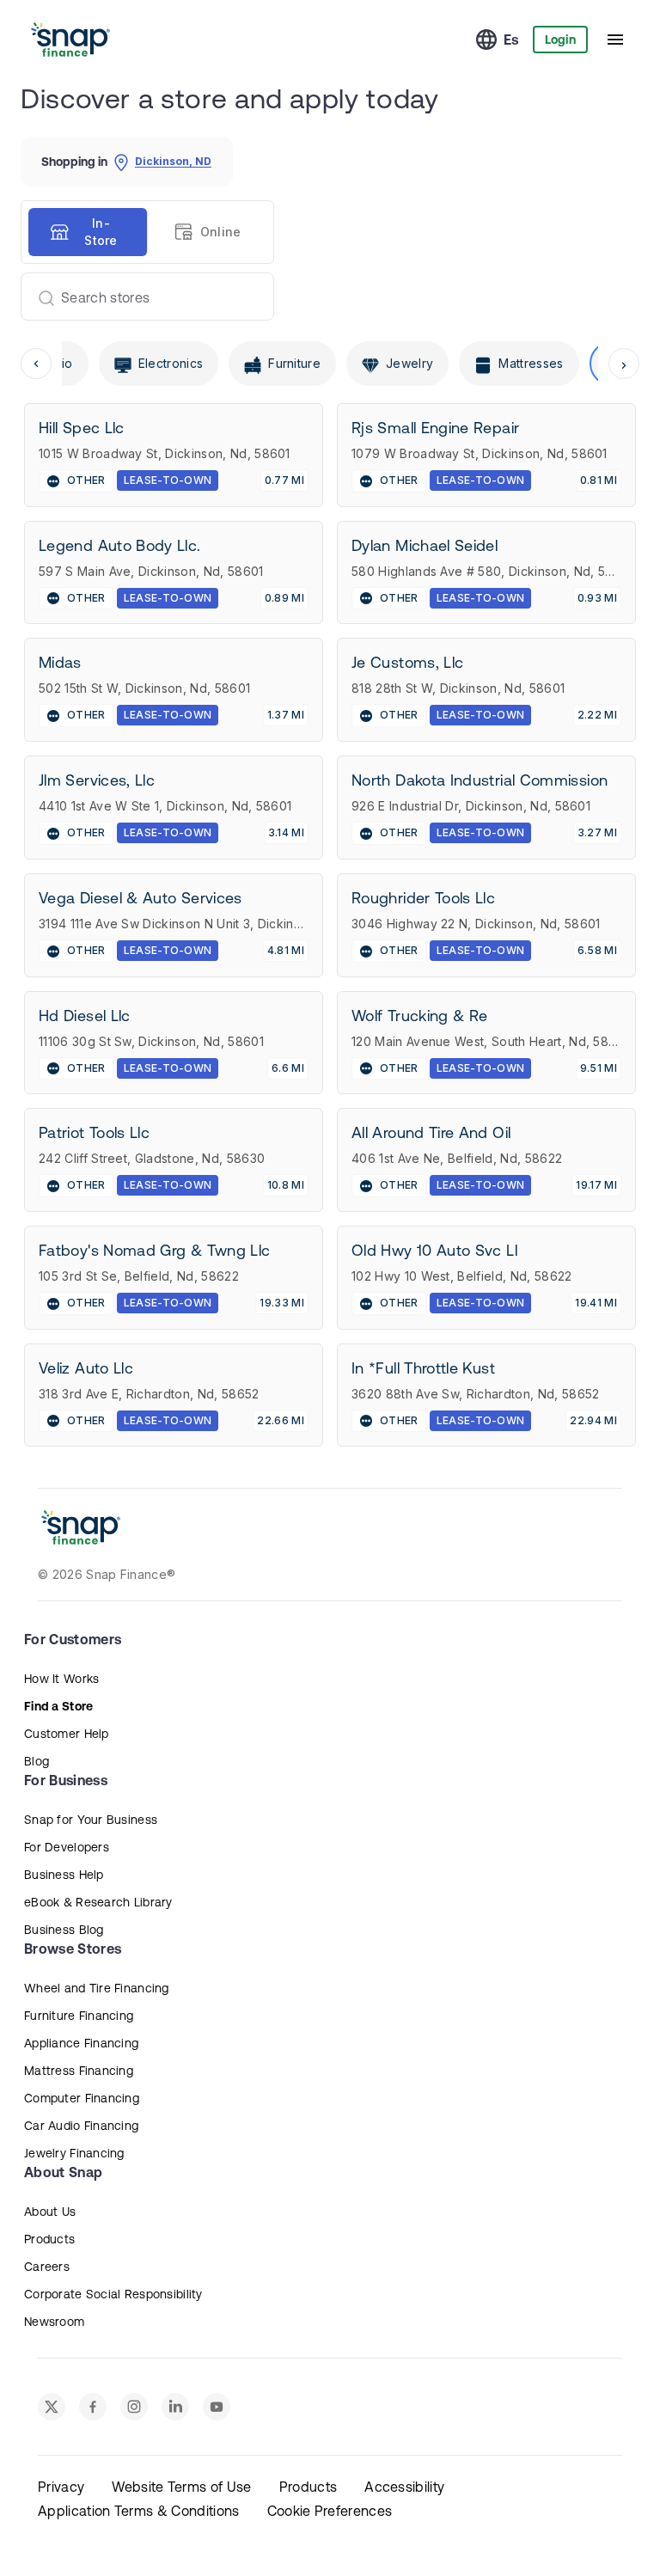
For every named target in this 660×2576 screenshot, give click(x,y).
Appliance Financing (81, 2043)
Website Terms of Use (181, 2487)
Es (511, 40)
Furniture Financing (79, 2016)
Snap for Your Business (91, 1820)
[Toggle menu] (615, 40)
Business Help (64, 1875)
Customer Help (67, 1734)
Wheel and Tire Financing (97, 1988)
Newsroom (54, 2322)
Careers (47, 2267)
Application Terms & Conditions (139, 2511)
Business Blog (64, 1930)
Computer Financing (82, 2098)
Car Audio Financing (81, 2126)
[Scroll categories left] (36, 364)
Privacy (61, 2487)
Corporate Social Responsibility (113, 2294)
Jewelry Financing (74, 2153)
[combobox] (141, 297)
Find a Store (58, 1706)
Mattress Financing (79, 2071)
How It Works (61, 1679)
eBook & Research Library (98, 1902)
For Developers (67, 1847)
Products (49, 2239)
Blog (37, 1761)
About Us (50, 2212)
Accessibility (404, 2487)
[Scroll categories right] (624, 364)
